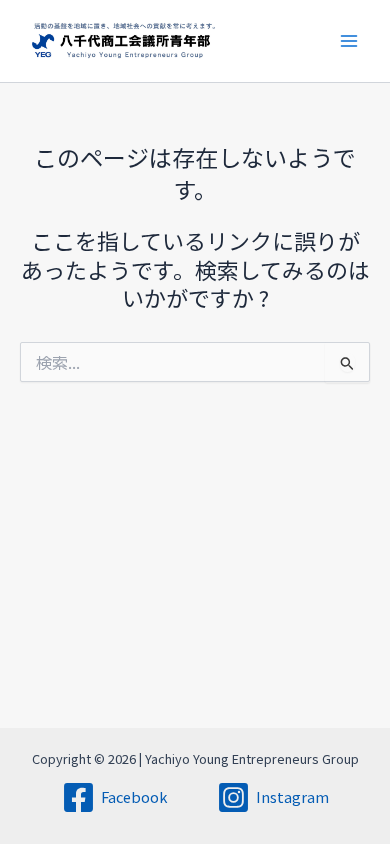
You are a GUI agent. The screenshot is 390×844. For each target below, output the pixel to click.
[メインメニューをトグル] (349, 41)
